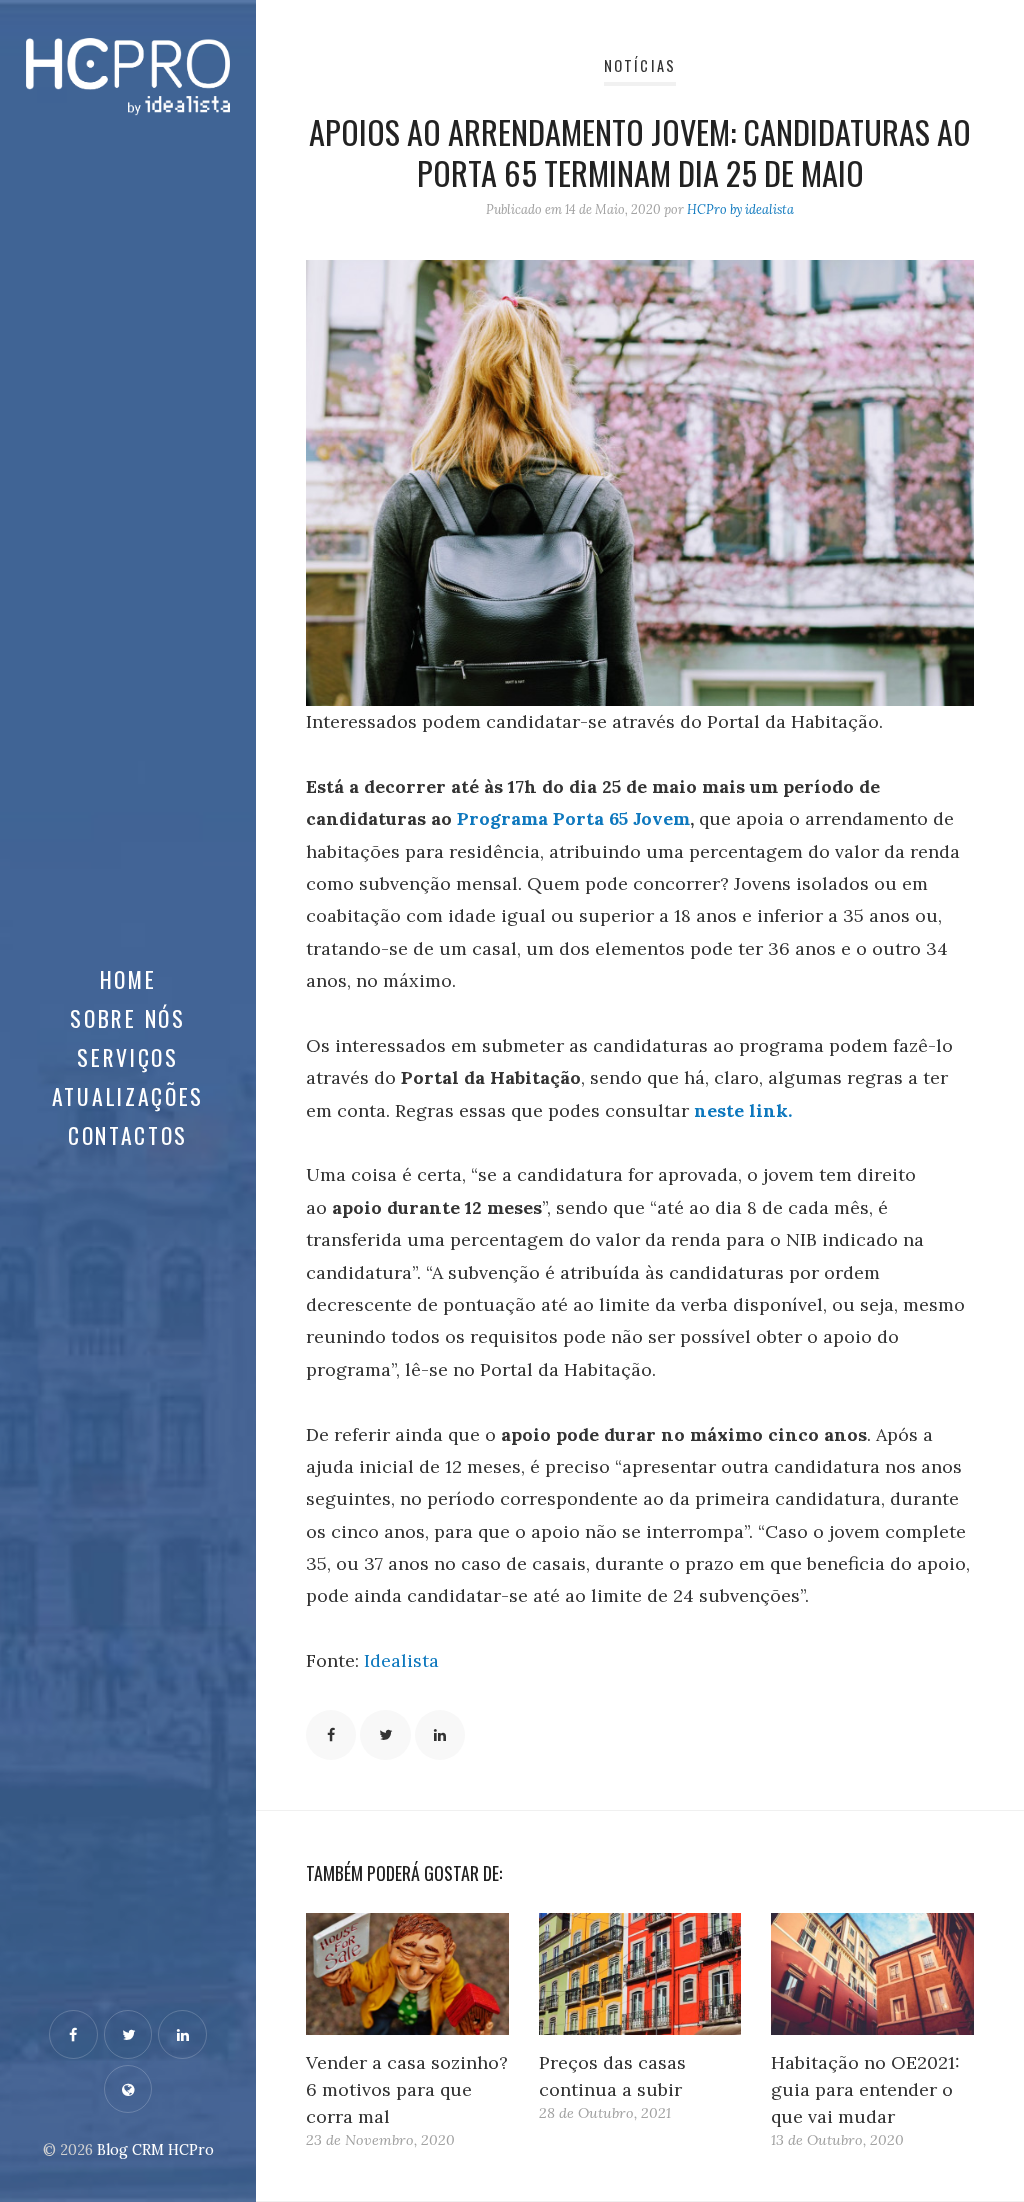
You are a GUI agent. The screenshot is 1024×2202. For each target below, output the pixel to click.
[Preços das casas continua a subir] (640, 1974)
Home (128, 979)
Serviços (128, 1057)
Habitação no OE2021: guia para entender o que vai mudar (865, 2089)
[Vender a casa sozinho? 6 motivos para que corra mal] (407, 1974)
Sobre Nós (127, 1018)
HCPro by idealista (740, 209)
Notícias (639, 65)
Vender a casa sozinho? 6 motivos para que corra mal (407, 2089)
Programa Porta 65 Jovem (573, 818)
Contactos (128, 1135)
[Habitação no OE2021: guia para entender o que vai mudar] (872, 1974)
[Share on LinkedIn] (440, 1735)
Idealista (401, 1660)
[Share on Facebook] (331, 1735)
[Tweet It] (385, 1735)
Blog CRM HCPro (155, 2150)
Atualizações (128, 1096)
